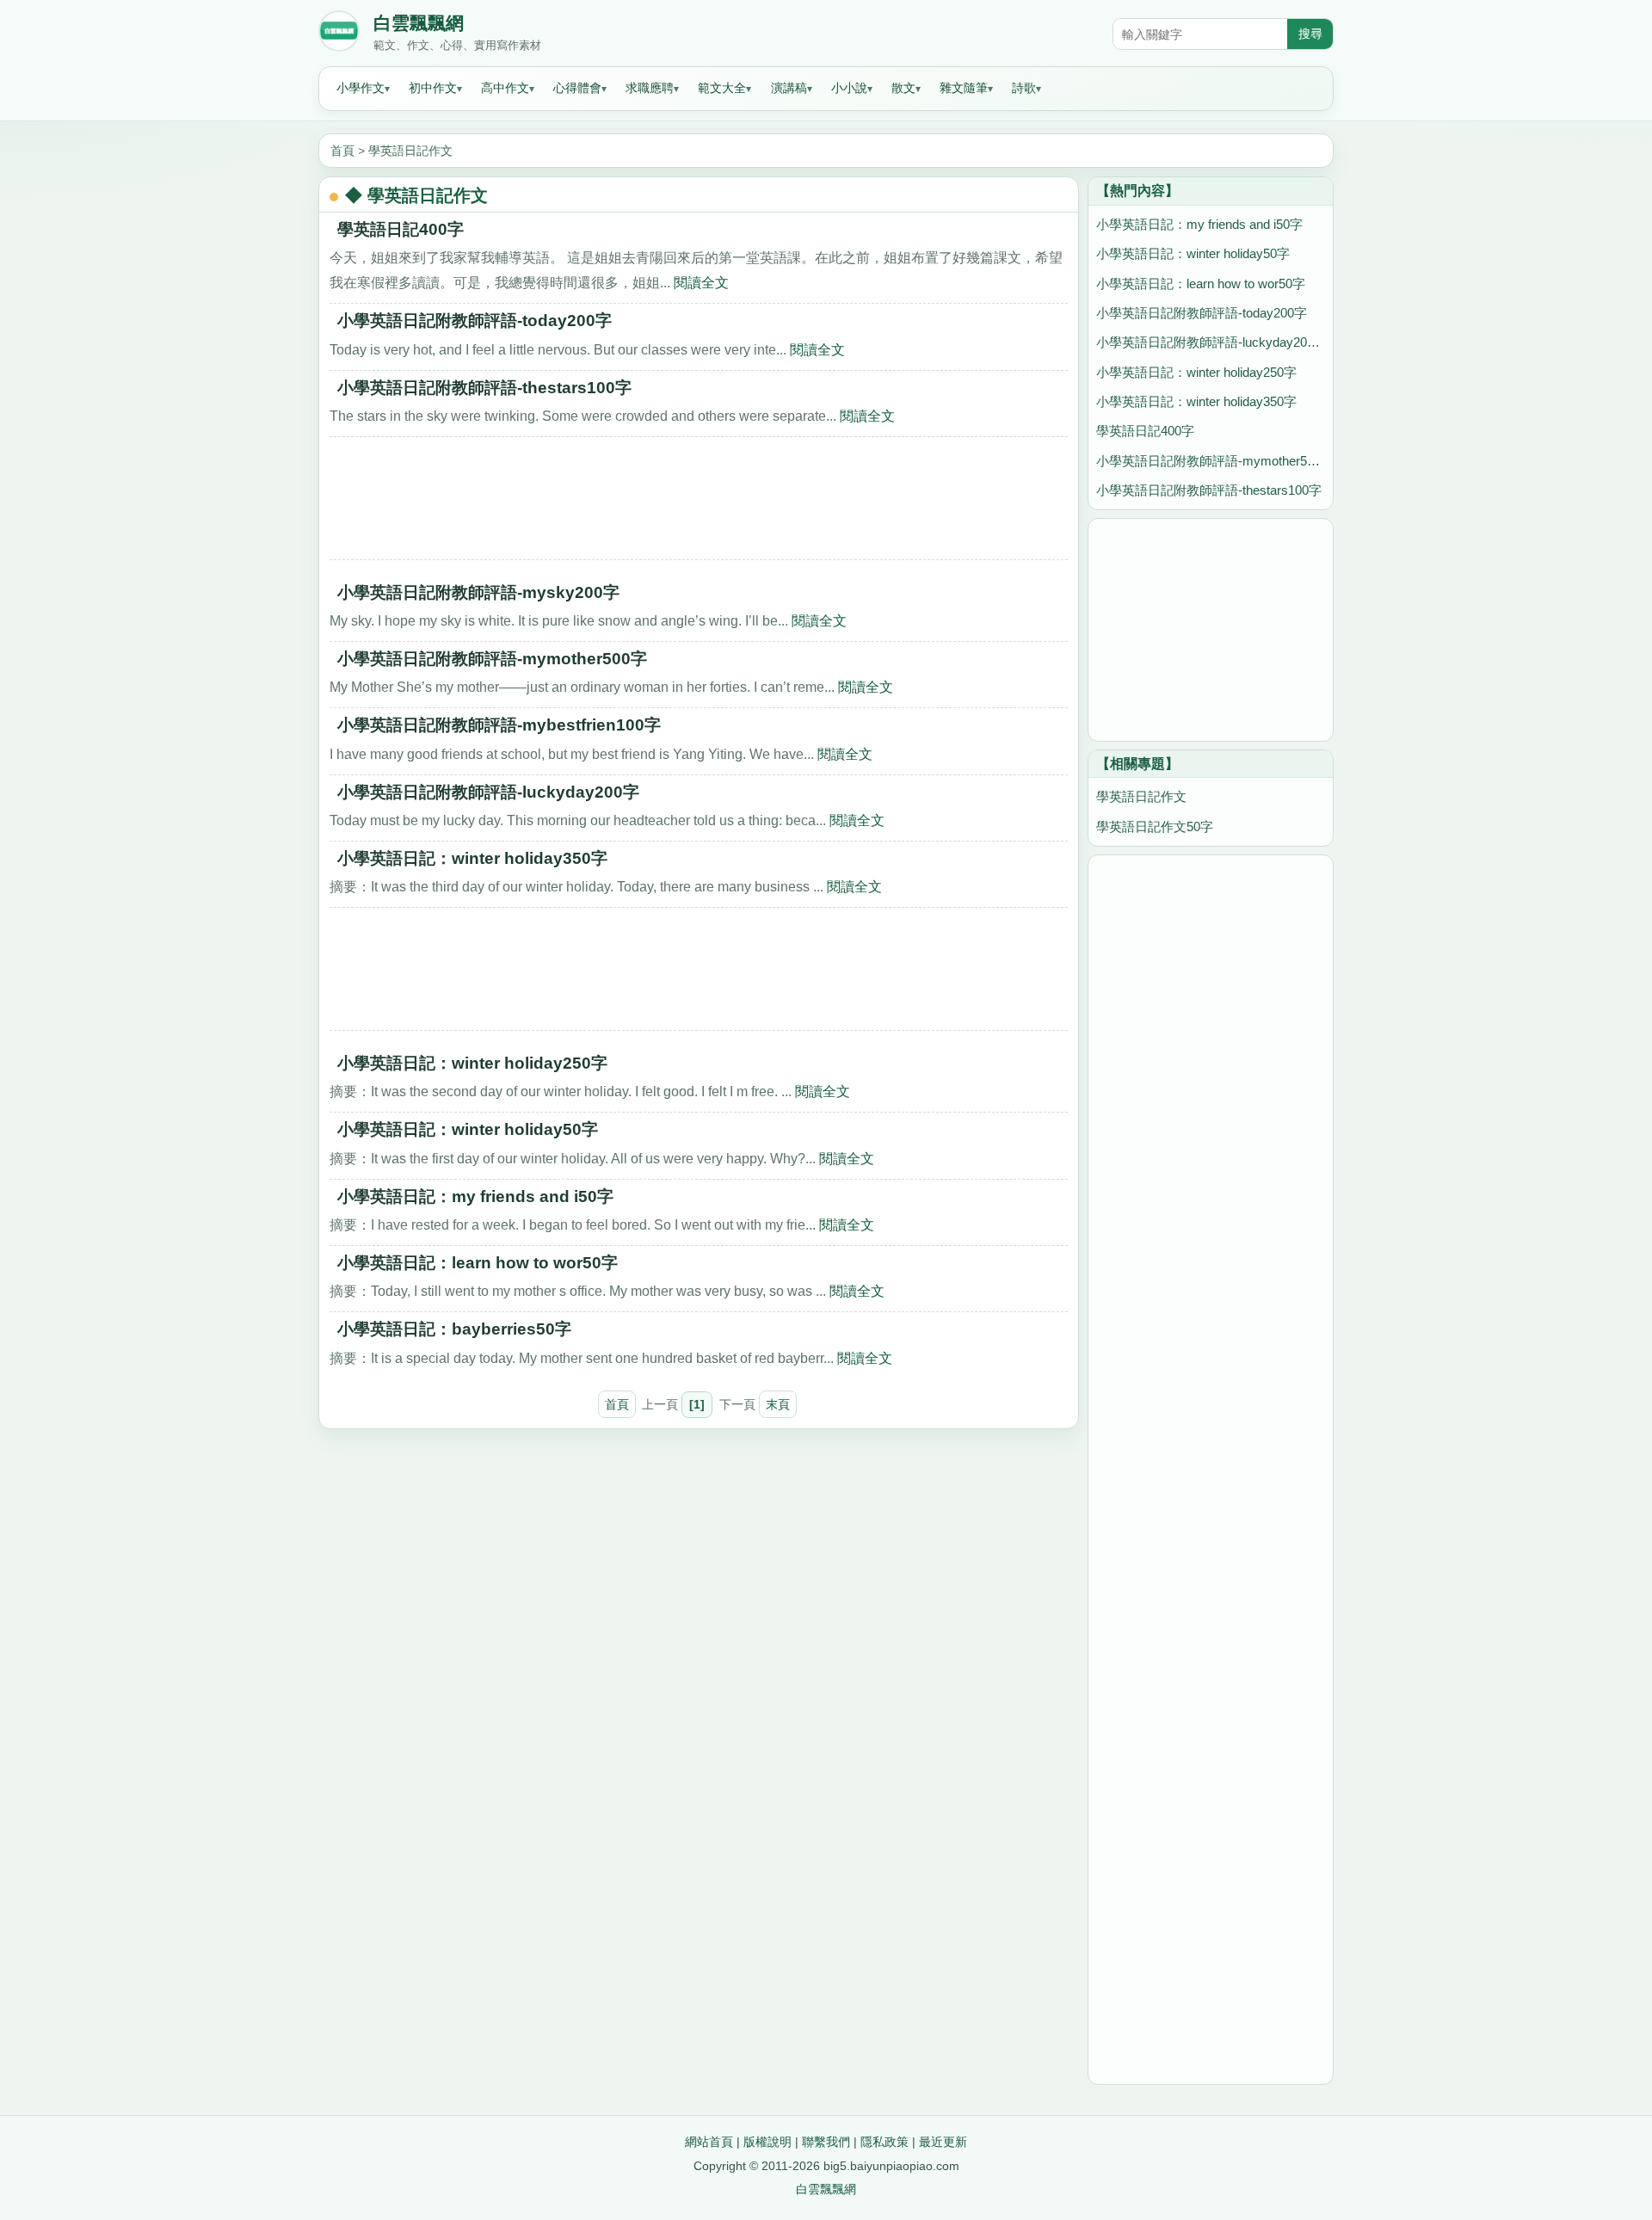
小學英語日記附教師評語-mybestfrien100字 (499, 725)
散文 (903, 88)
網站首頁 (709, 2142)
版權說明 (767, 2142)
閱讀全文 (701, 282)
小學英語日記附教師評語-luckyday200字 (488, 792)
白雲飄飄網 (419, 23)
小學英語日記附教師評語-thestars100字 (484, 388)
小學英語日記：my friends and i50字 (475, 1196)
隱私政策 (885, 2142)
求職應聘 (650, 88)
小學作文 (361, 88)
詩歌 (1024, 88)
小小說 (849, 88)
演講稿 (789, 88)
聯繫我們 (826, 2142)
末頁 (778, 1404)
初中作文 (433, 88)
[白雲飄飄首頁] (339, 34)
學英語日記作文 (410, 151)
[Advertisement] (699, 504)
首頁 (342, 151)
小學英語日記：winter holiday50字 (468, 1129)
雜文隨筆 (964, 88)
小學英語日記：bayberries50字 (454, 1329)
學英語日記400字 (401, 229)
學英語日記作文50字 (1155, 826)
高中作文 (505, 88)
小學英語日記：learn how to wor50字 (478, 1263)
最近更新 (943, 2142)
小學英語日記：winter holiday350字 (472, 858)
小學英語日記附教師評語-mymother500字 (492, 659)
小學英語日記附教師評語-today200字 (475, 321)
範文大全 (722, 88)
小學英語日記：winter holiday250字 (472, 1063)
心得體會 (577, 88)
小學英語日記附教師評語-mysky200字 (478, 592)
